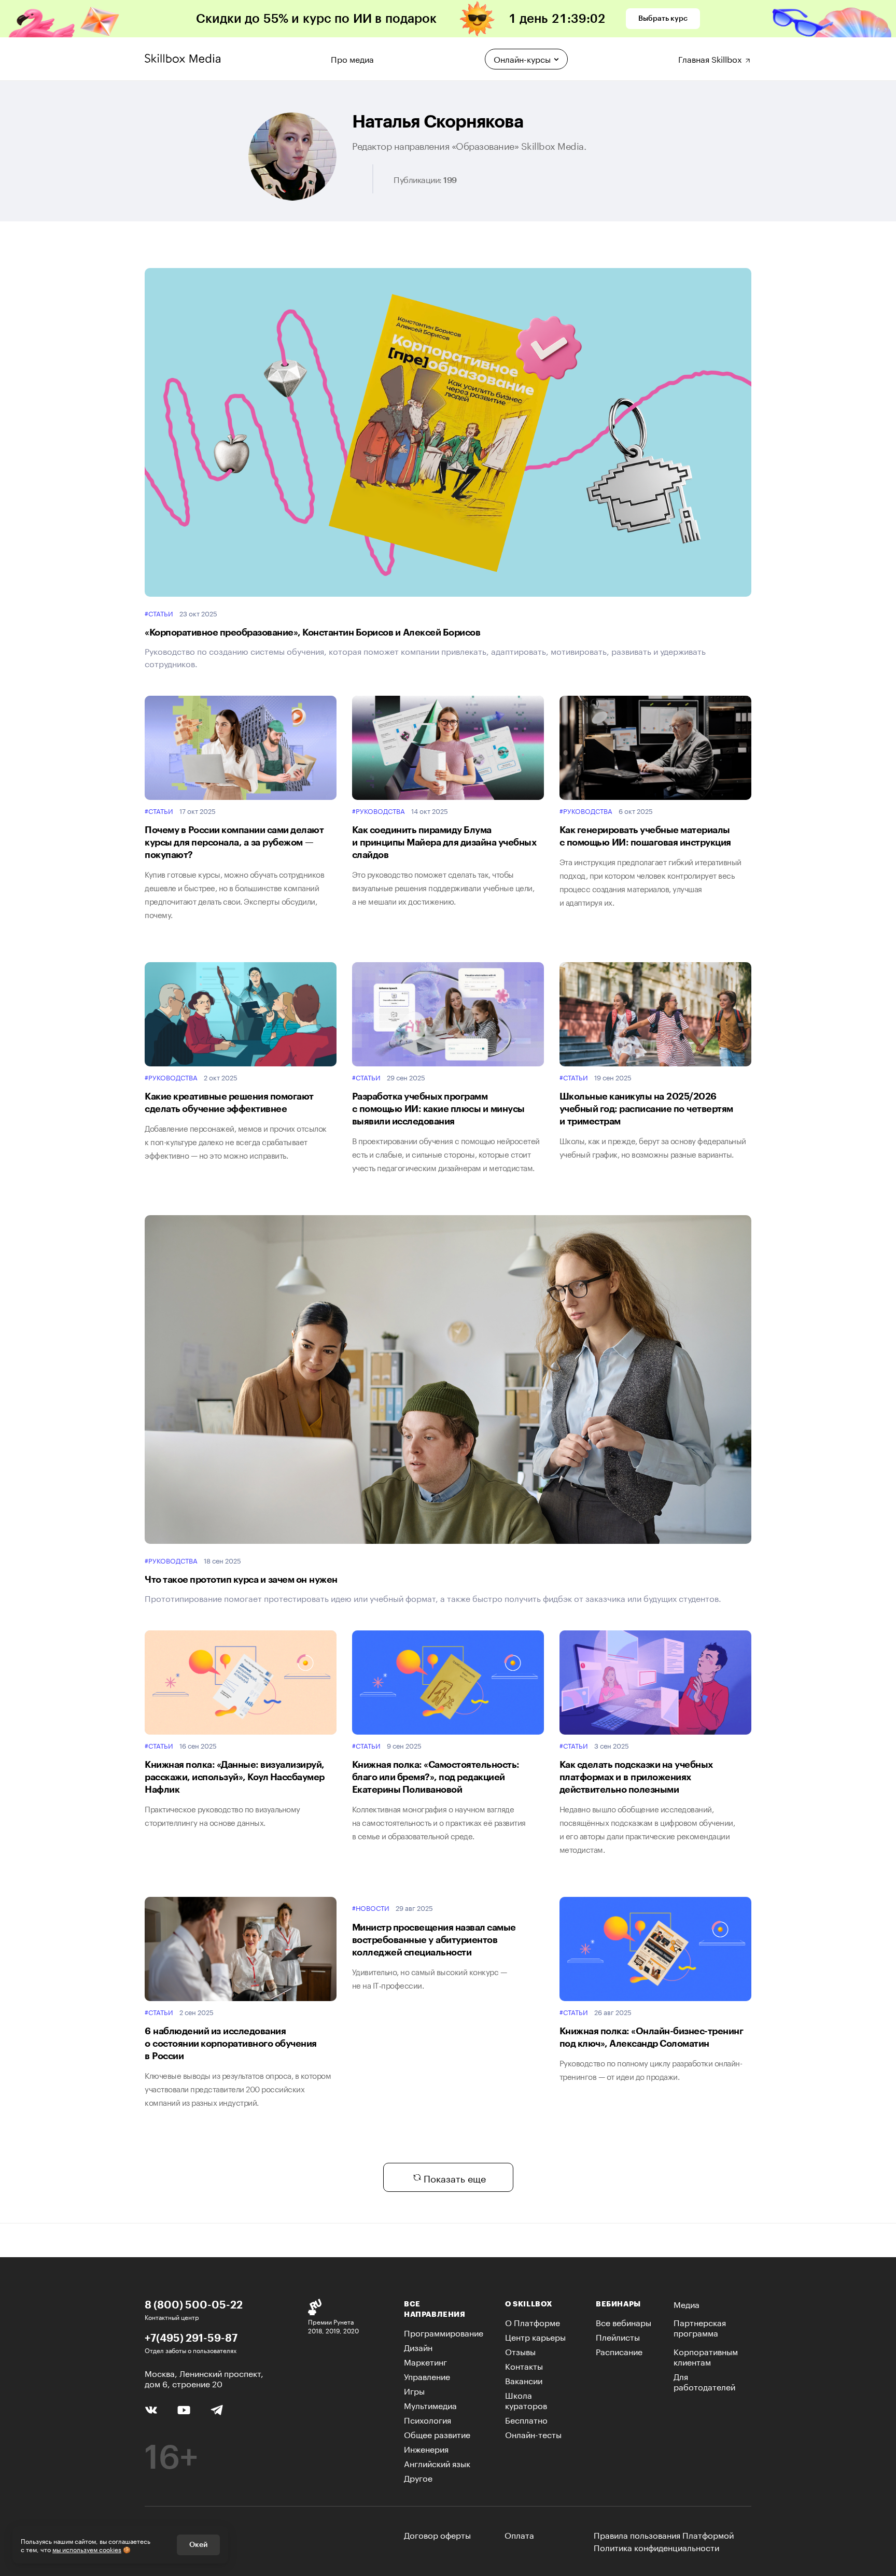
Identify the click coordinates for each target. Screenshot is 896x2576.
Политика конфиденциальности (656, 2547)
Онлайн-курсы (522, 58)
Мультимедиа (430, 2405)
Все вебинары (624, 2322)
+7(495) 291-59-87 (191, 2338)
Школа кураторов (526, 2399)
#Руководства (379, 811)
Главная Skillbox (711, 58)
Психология (428, 2419)
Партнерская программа (700, 2327)
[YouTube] (184, 2409)
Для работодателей (704, 2381)
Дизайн (418, 2347)
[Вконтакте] (151, 2409)
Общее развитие (437, 2434)
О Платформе (533, 2322)
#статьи (159, 613)
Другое (418, 2477)
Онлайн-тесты (533, 2434)
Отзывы (520, 2351)
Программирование (444, 2332)
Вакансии (524, 2380)
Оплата (519, 2534)
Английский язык (437, 2463)
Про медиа (352, 58)
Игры (414, 2390)
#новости (371, 1908)
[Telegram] (216, 2409)
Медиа (687, 2304)
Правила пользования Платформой (664, 2535)
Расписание (619, 2351)
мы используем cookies (87, 2549)
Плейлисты (618, 2336)
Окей (198, 2545)
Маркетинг (425, 2361)
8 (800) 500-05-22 (194, 2304)
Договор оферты (437, 2534)
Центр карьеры (535, 2336)
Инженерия (426, 2448)
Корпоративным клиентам (706, 2356)
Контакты (524, 2365)
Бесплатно (526, 2419)
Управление (427, 2376)
